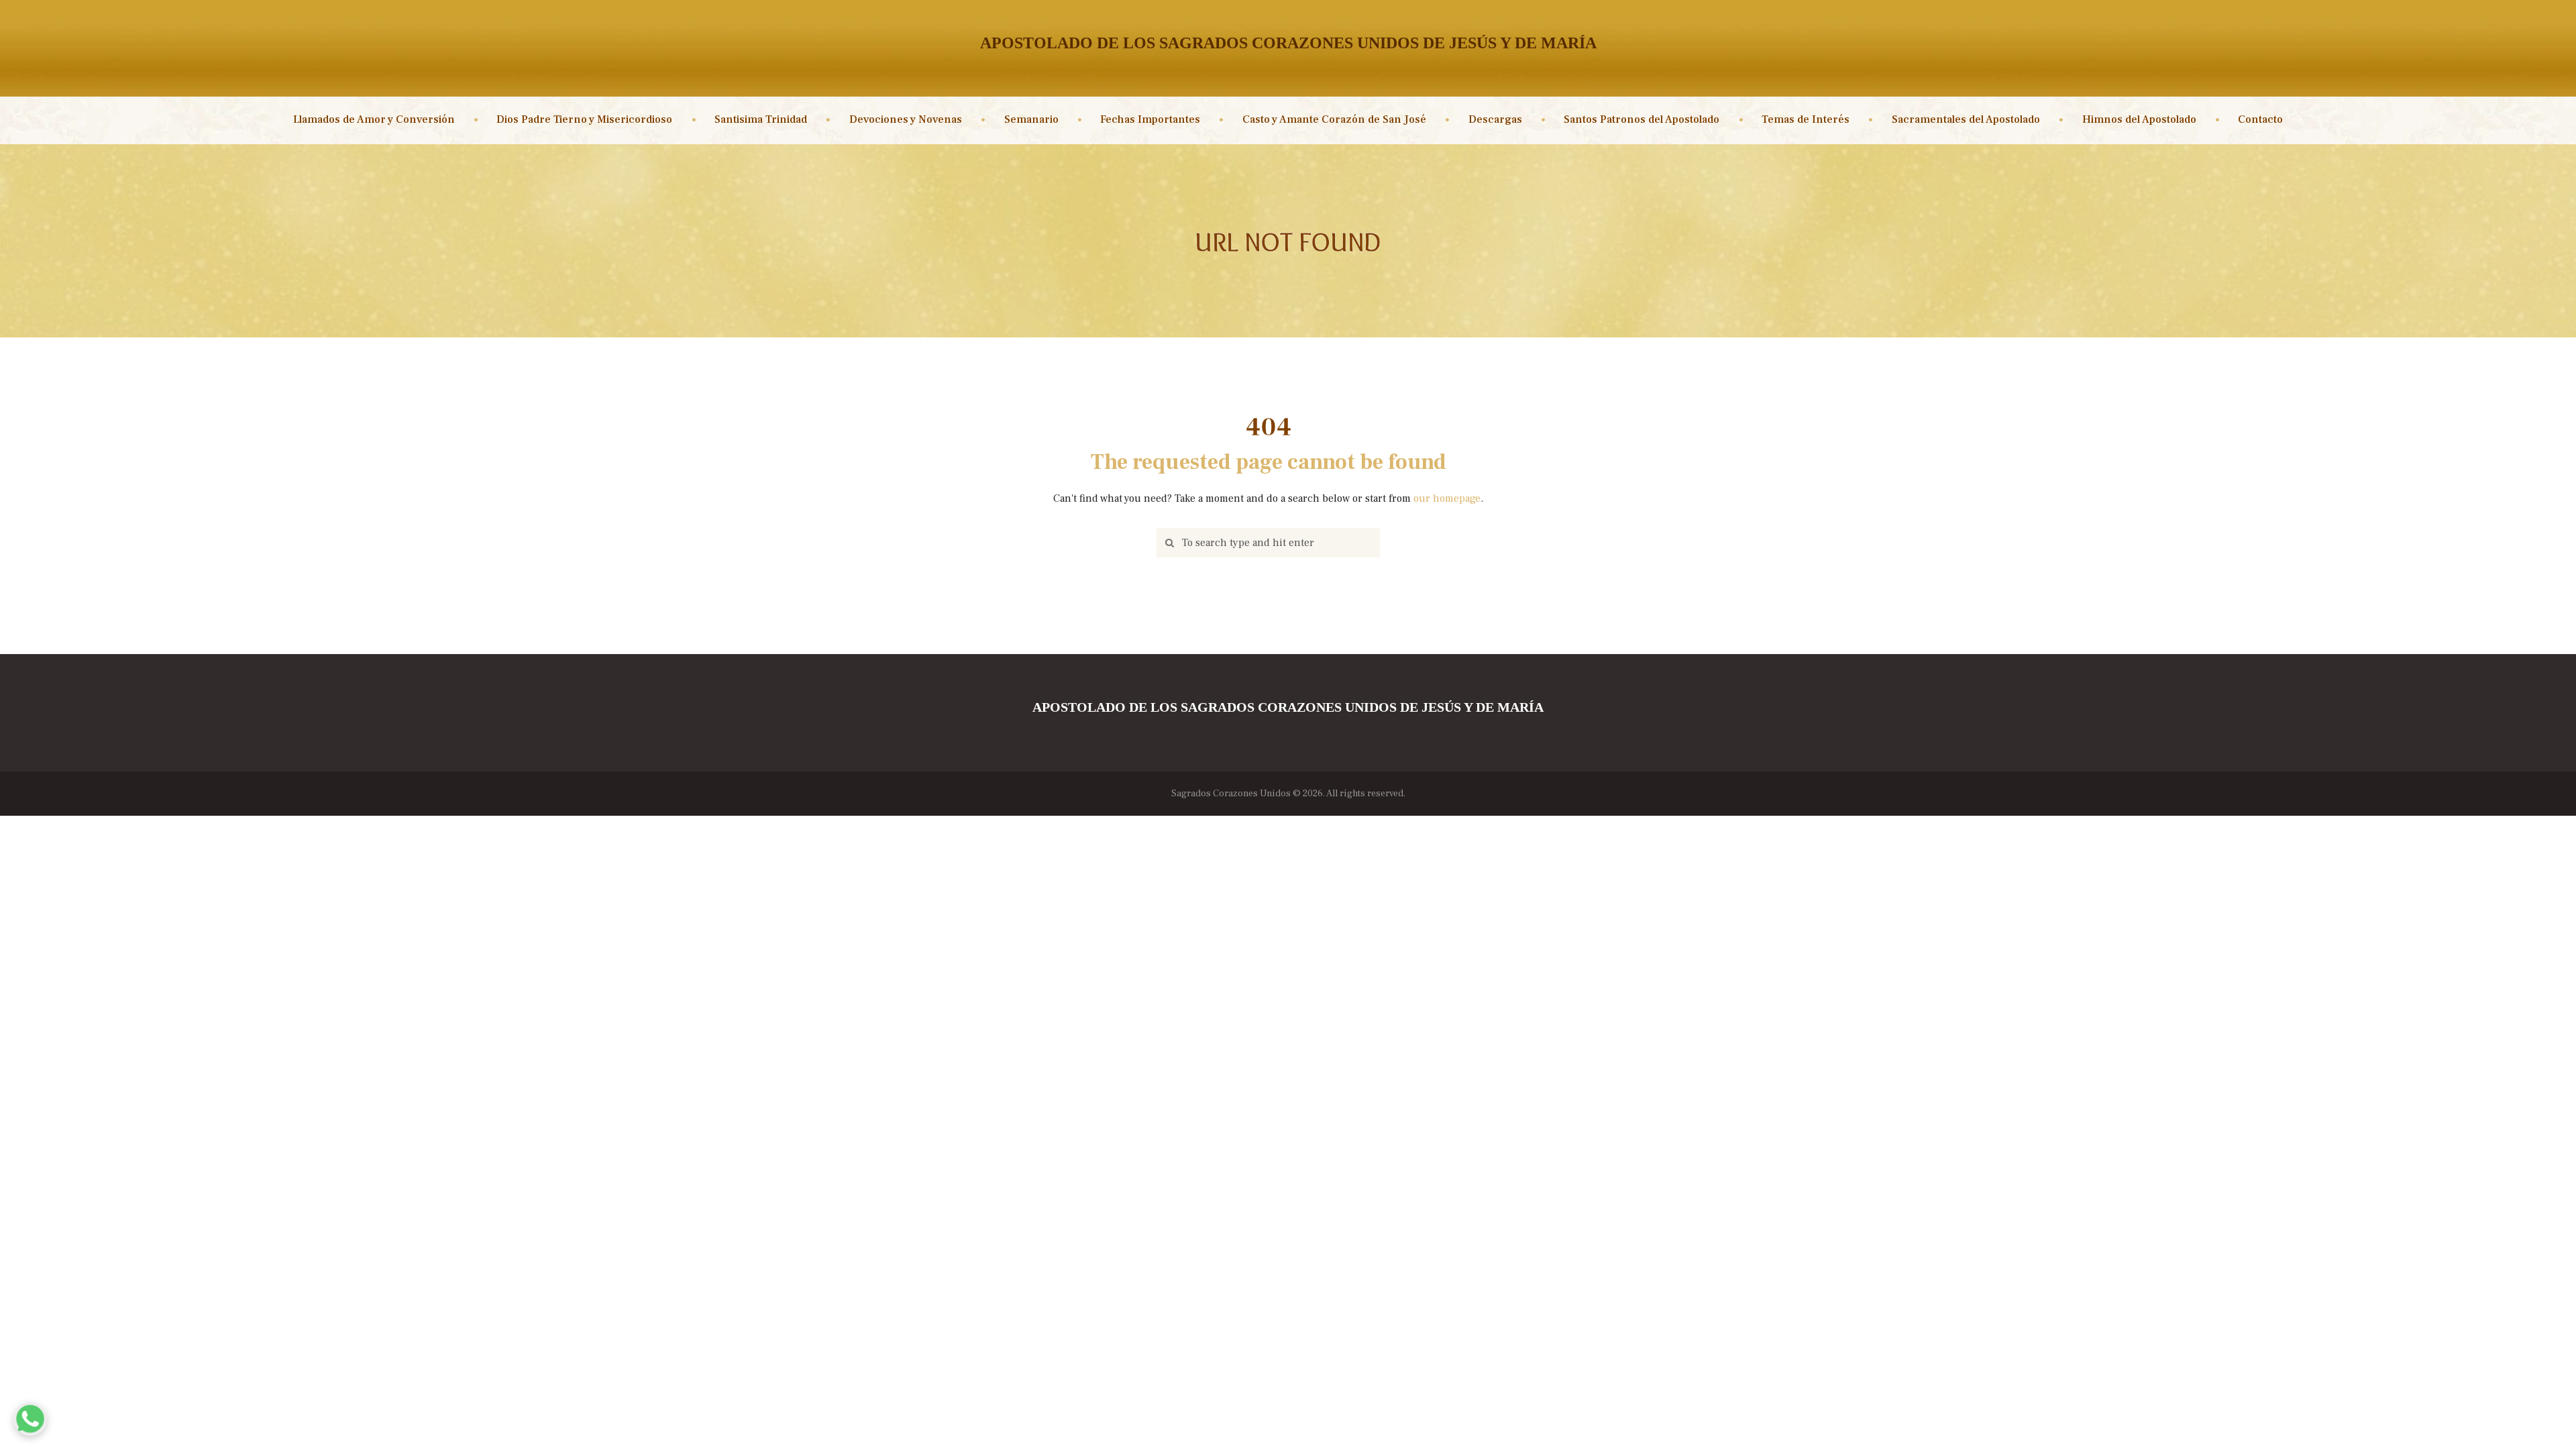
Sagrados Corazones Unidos (1231, 794)
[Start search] (1167, 543)
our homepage (1447, 498)
